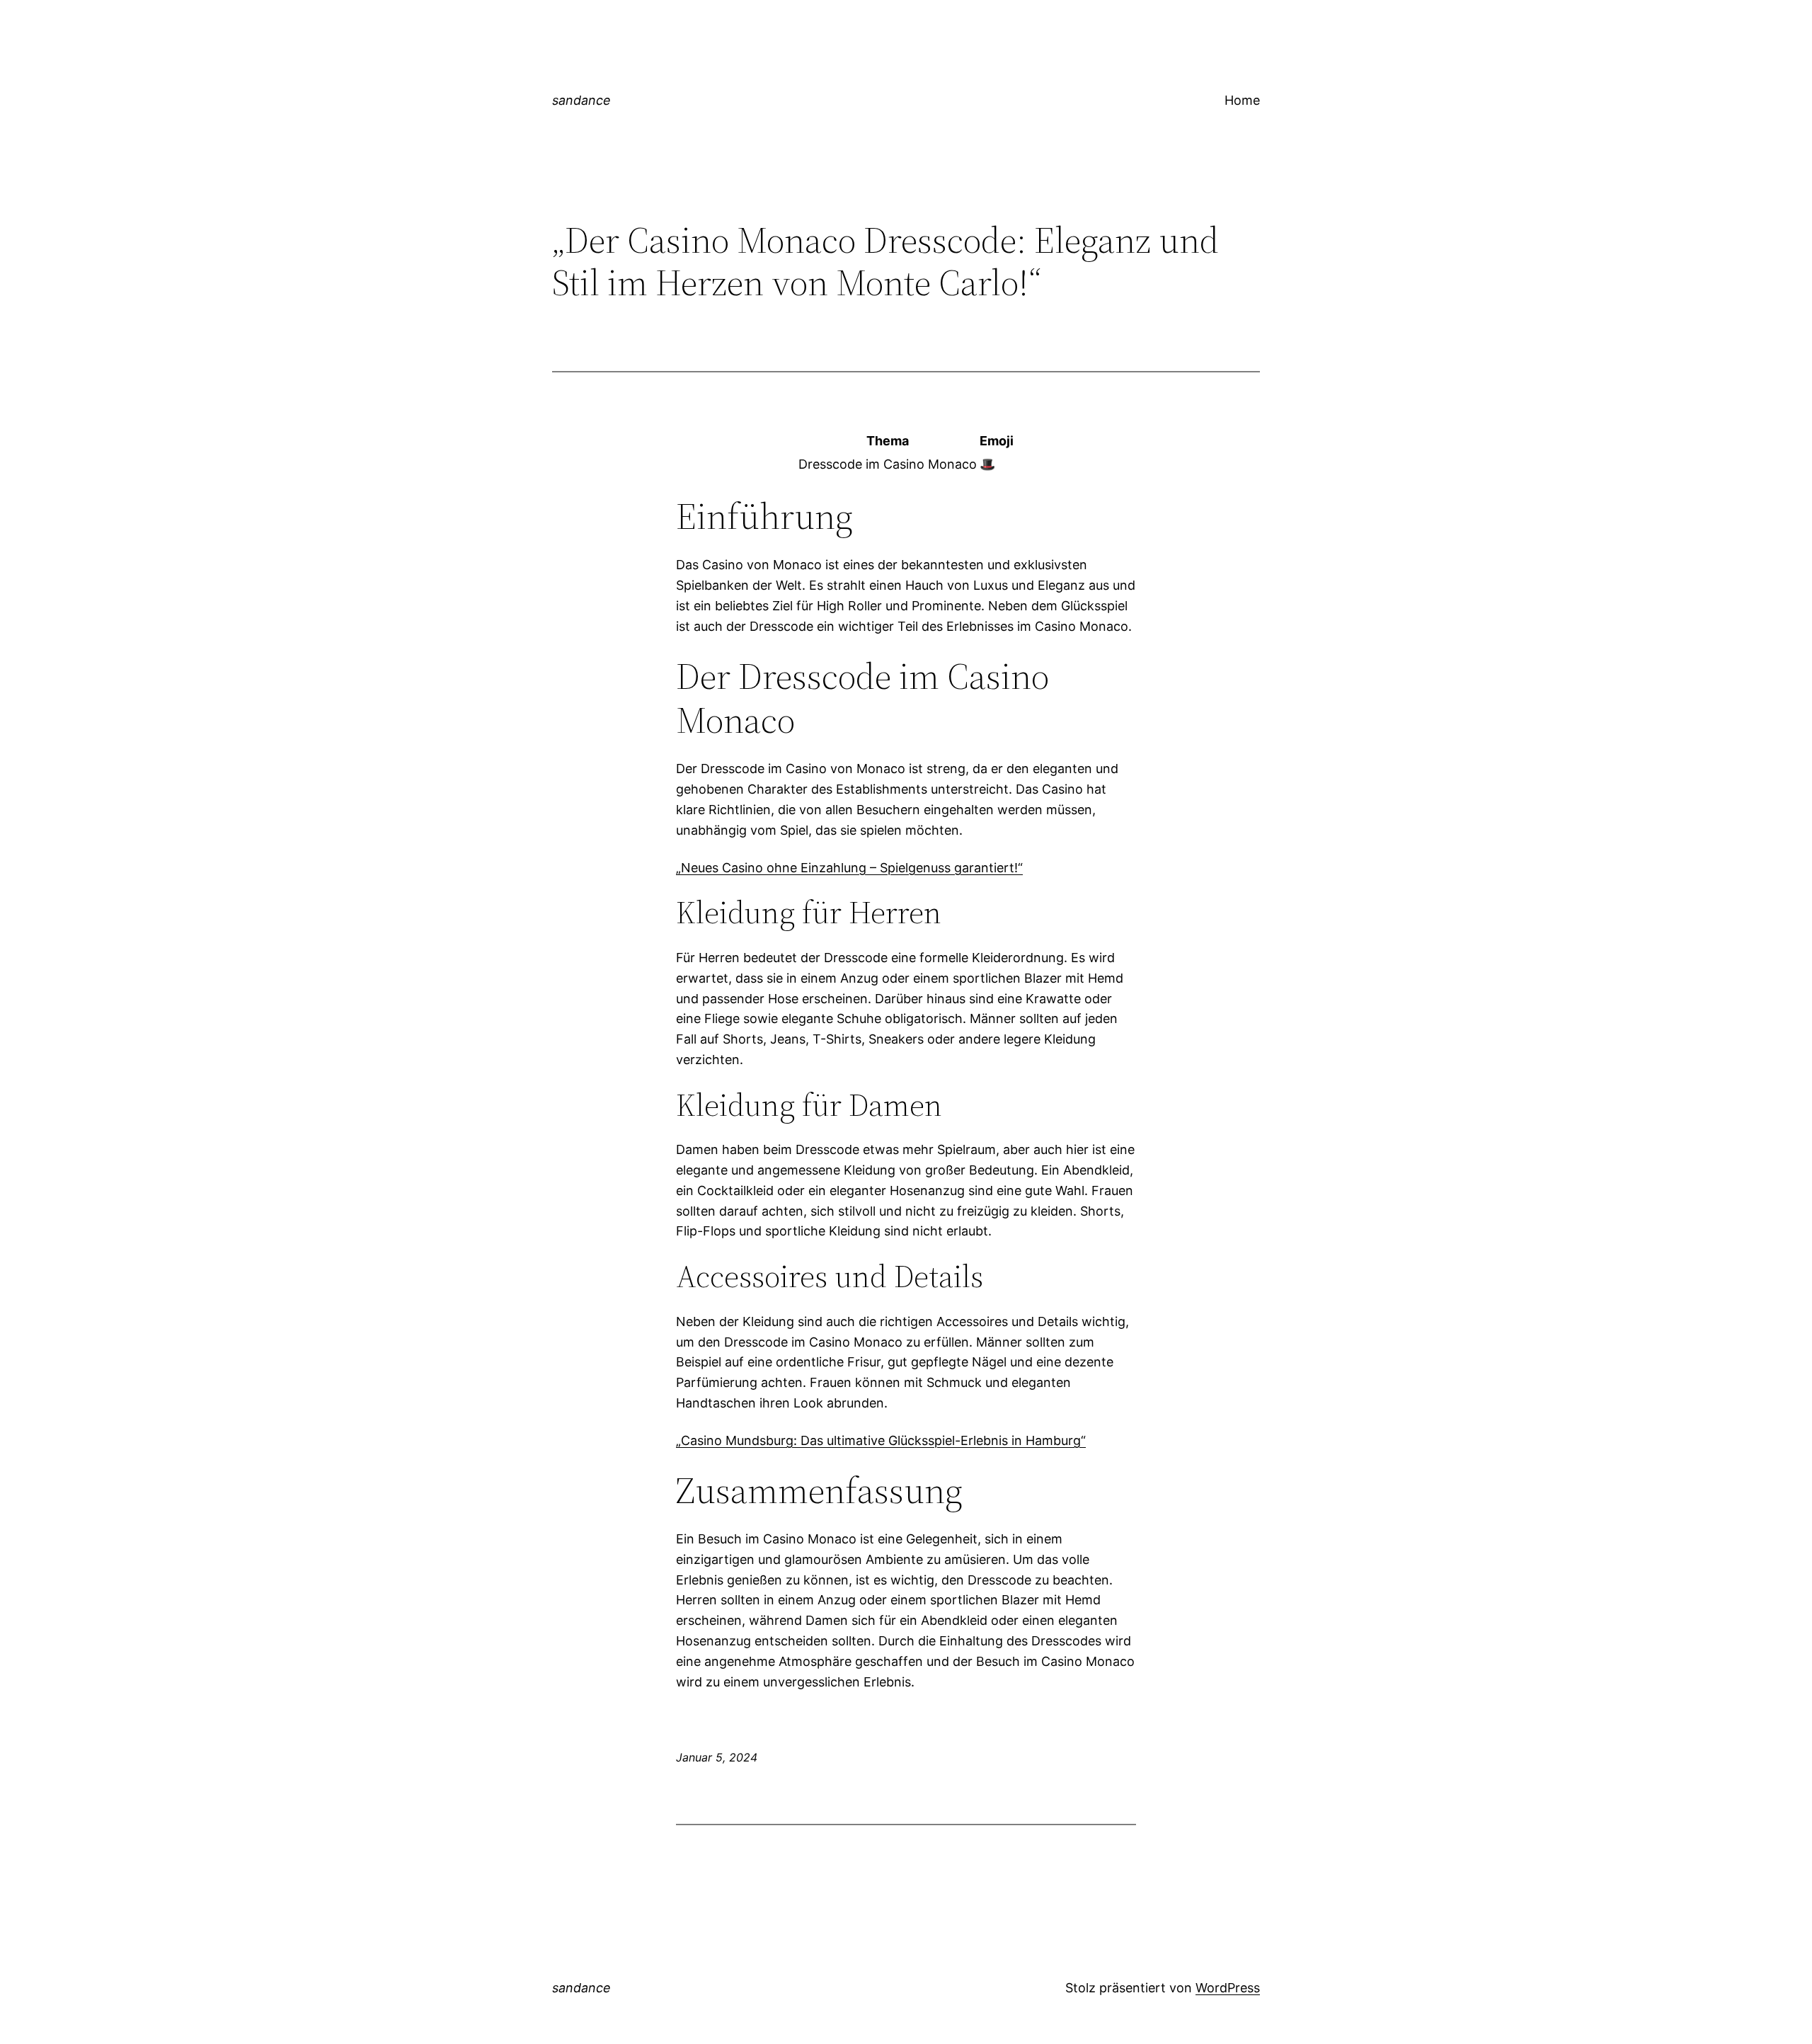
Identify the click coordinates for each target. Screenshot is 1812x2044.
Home (1242, 100)
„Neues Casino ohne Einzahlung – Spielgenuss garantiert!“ (849, 868)
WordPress (1228, 1988)
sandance (581, 100)
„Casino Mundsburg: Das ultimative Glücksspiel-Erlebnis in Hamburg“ (881, 1440)
